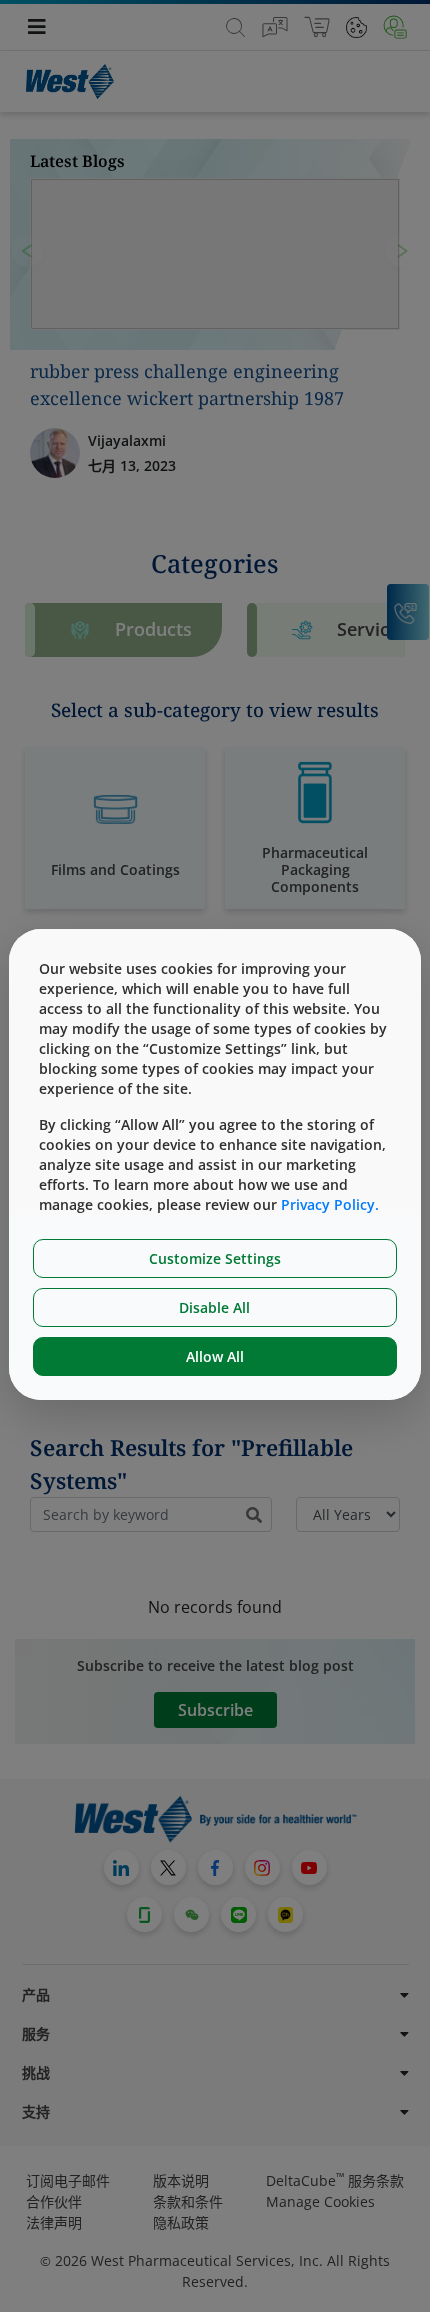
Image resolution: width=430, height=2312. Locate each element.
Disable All (214, 1307)
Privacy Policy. (330, 1204)
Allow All (215, 1356)
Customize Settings (215, 1258)
